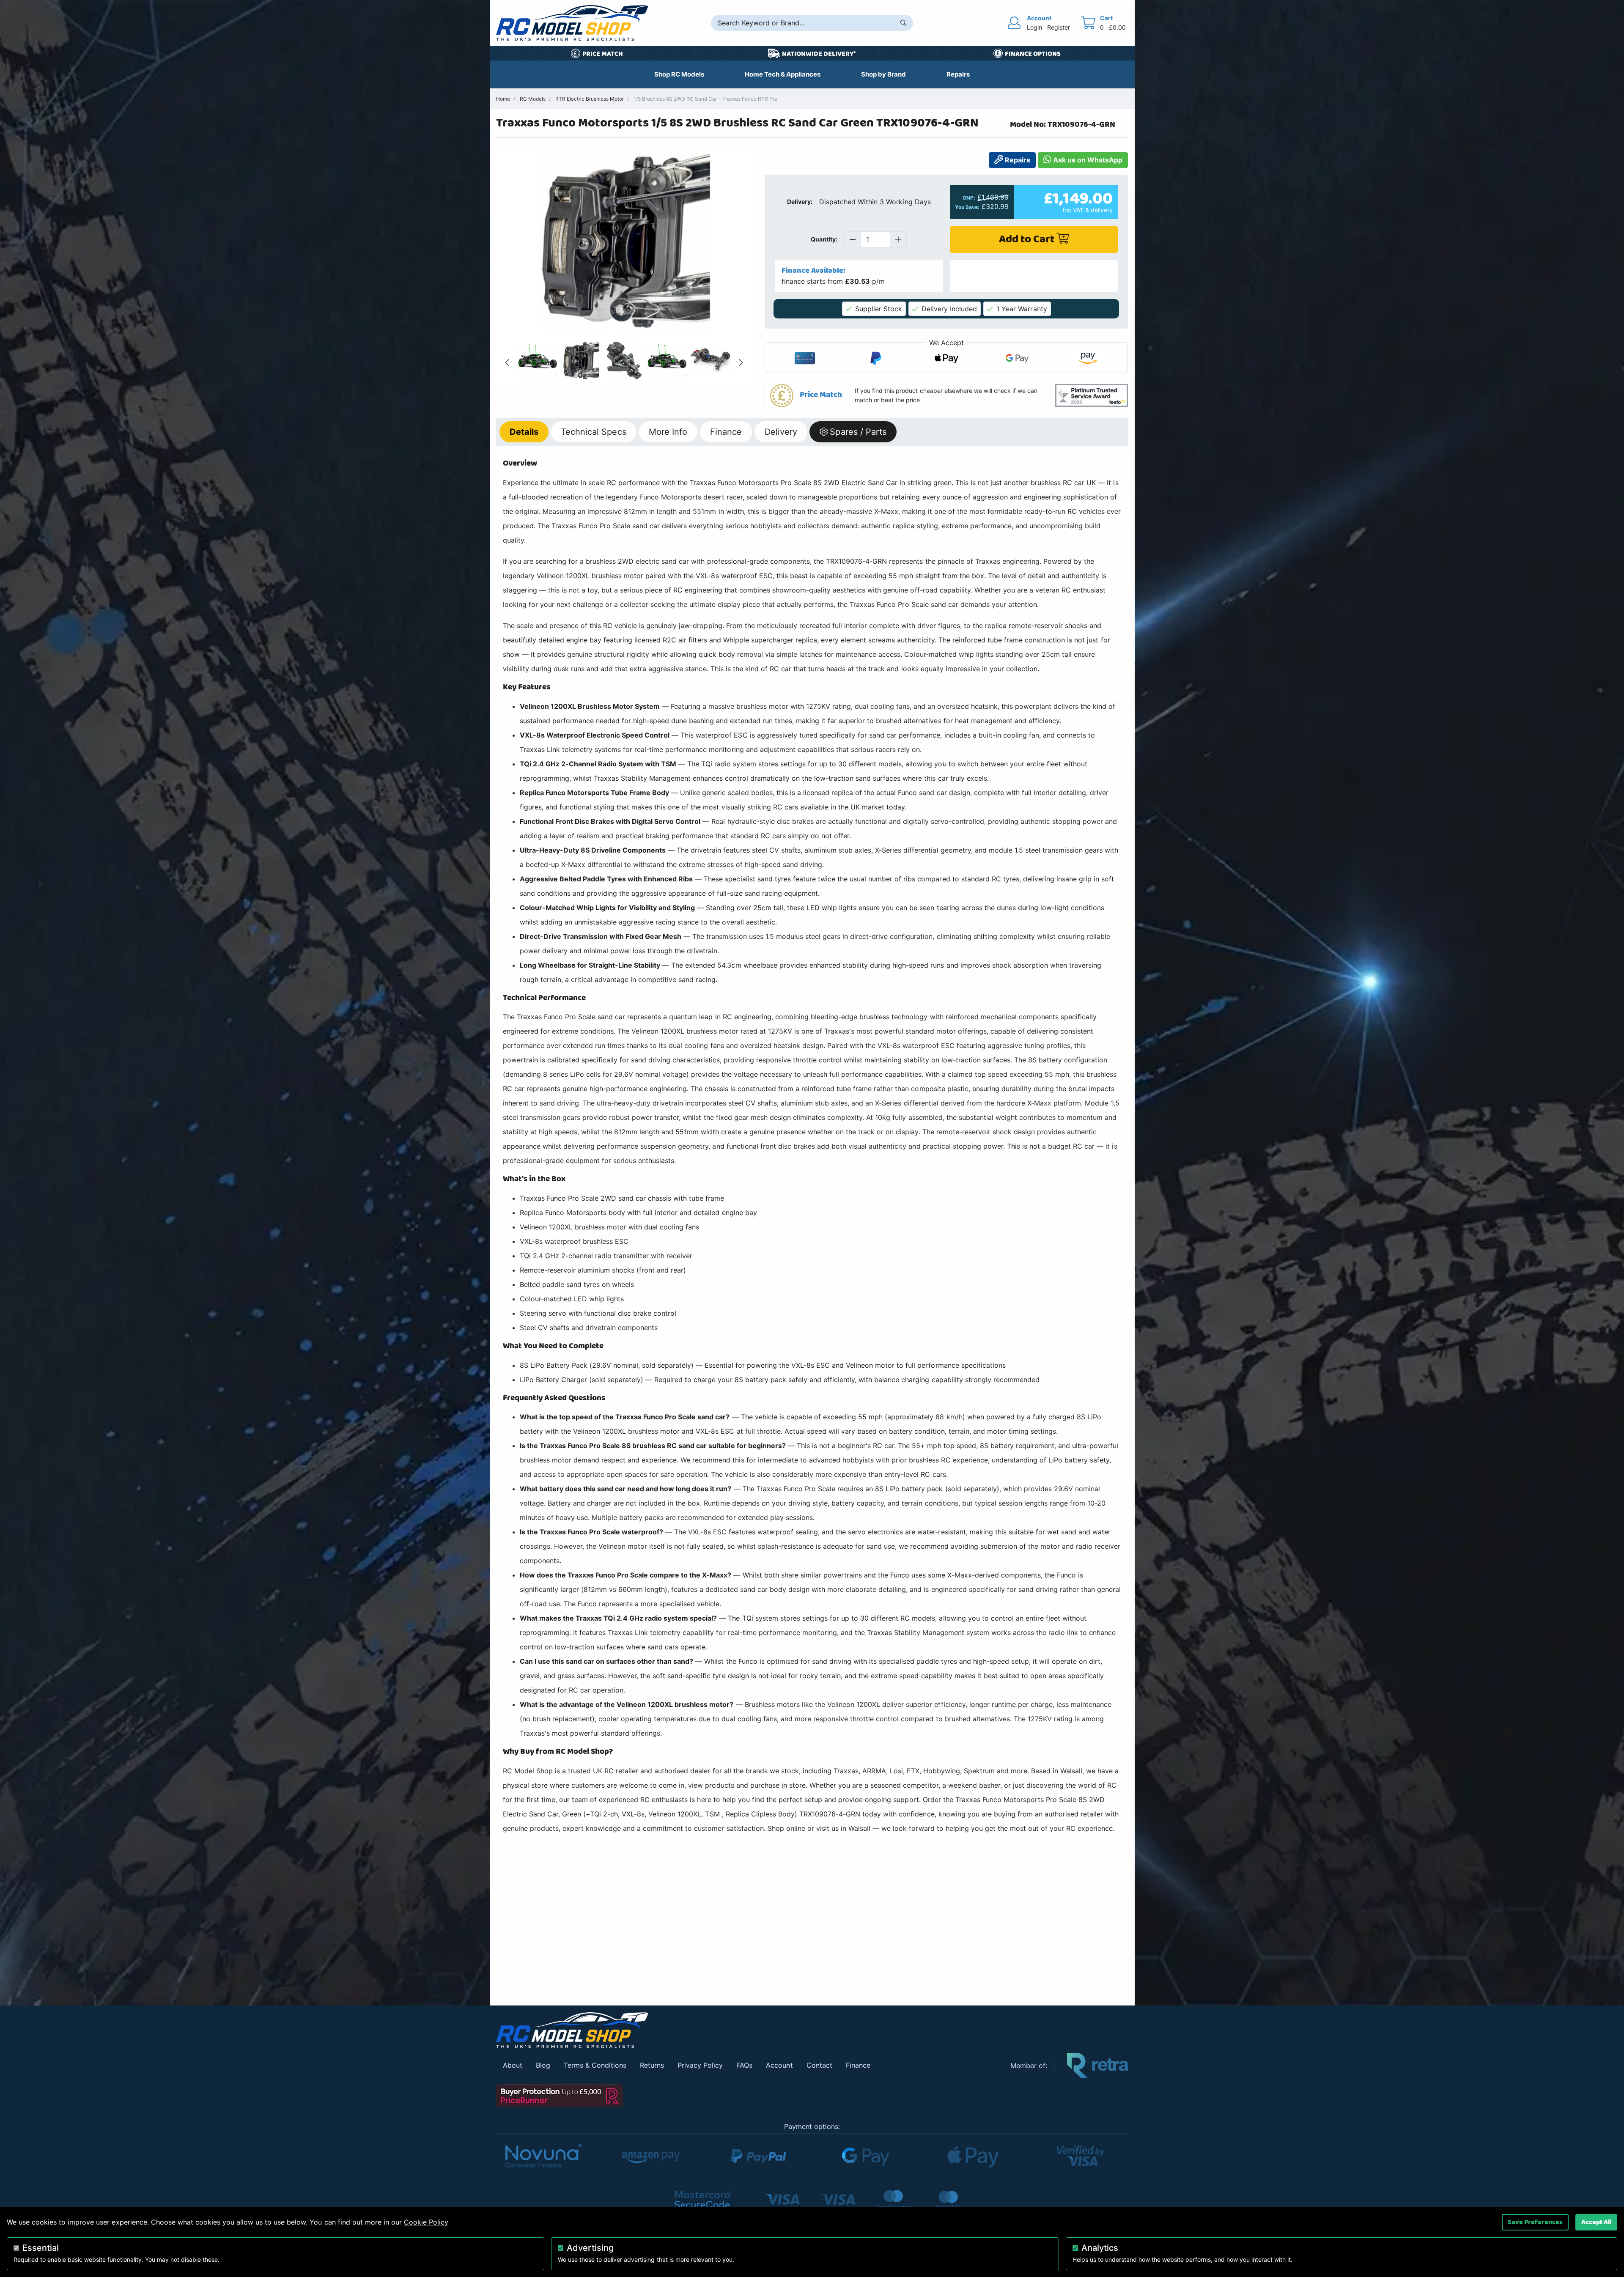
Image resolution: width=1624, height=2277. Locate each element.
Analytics (1100, 2248)
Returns (652, 2065)
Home (503, 99)
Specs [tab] (593, 431)
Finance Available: (813, 271)
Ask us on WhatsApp (1087, 160)
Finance (858, 2065)
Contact (819, 2065)
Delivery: (800, 202)
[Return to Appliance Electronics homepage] (747, 2030)
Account (779, 2065)
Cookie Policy (426, 2222)
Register (1059, 27)
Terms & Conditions (595, 2065)
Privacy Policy (700, 2065)
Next (741, 363)
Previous (507, 363)
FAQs (744, 2065)
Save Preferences (1535, 2222)
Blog (543, 2065)
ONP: (969, 198)
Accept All (1596, 2222)
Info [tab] (668, 431)
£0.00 (1117, 27)
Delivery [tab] (781, 431)
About (513, 2065)
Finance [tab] (726, 431)
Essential (41, 2248)
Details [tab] (524, 431)
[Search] (903, 23)
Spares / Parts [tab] (858, 431)
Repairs (1017, 160)
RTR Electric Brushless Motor (590, 99)
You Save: (967, 207)
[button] (908, 395)
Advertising (590, 2248)
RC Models (533, 99)
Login (1034, 27)
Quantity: (824, 239)
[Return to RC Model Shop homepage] (572, 23)
